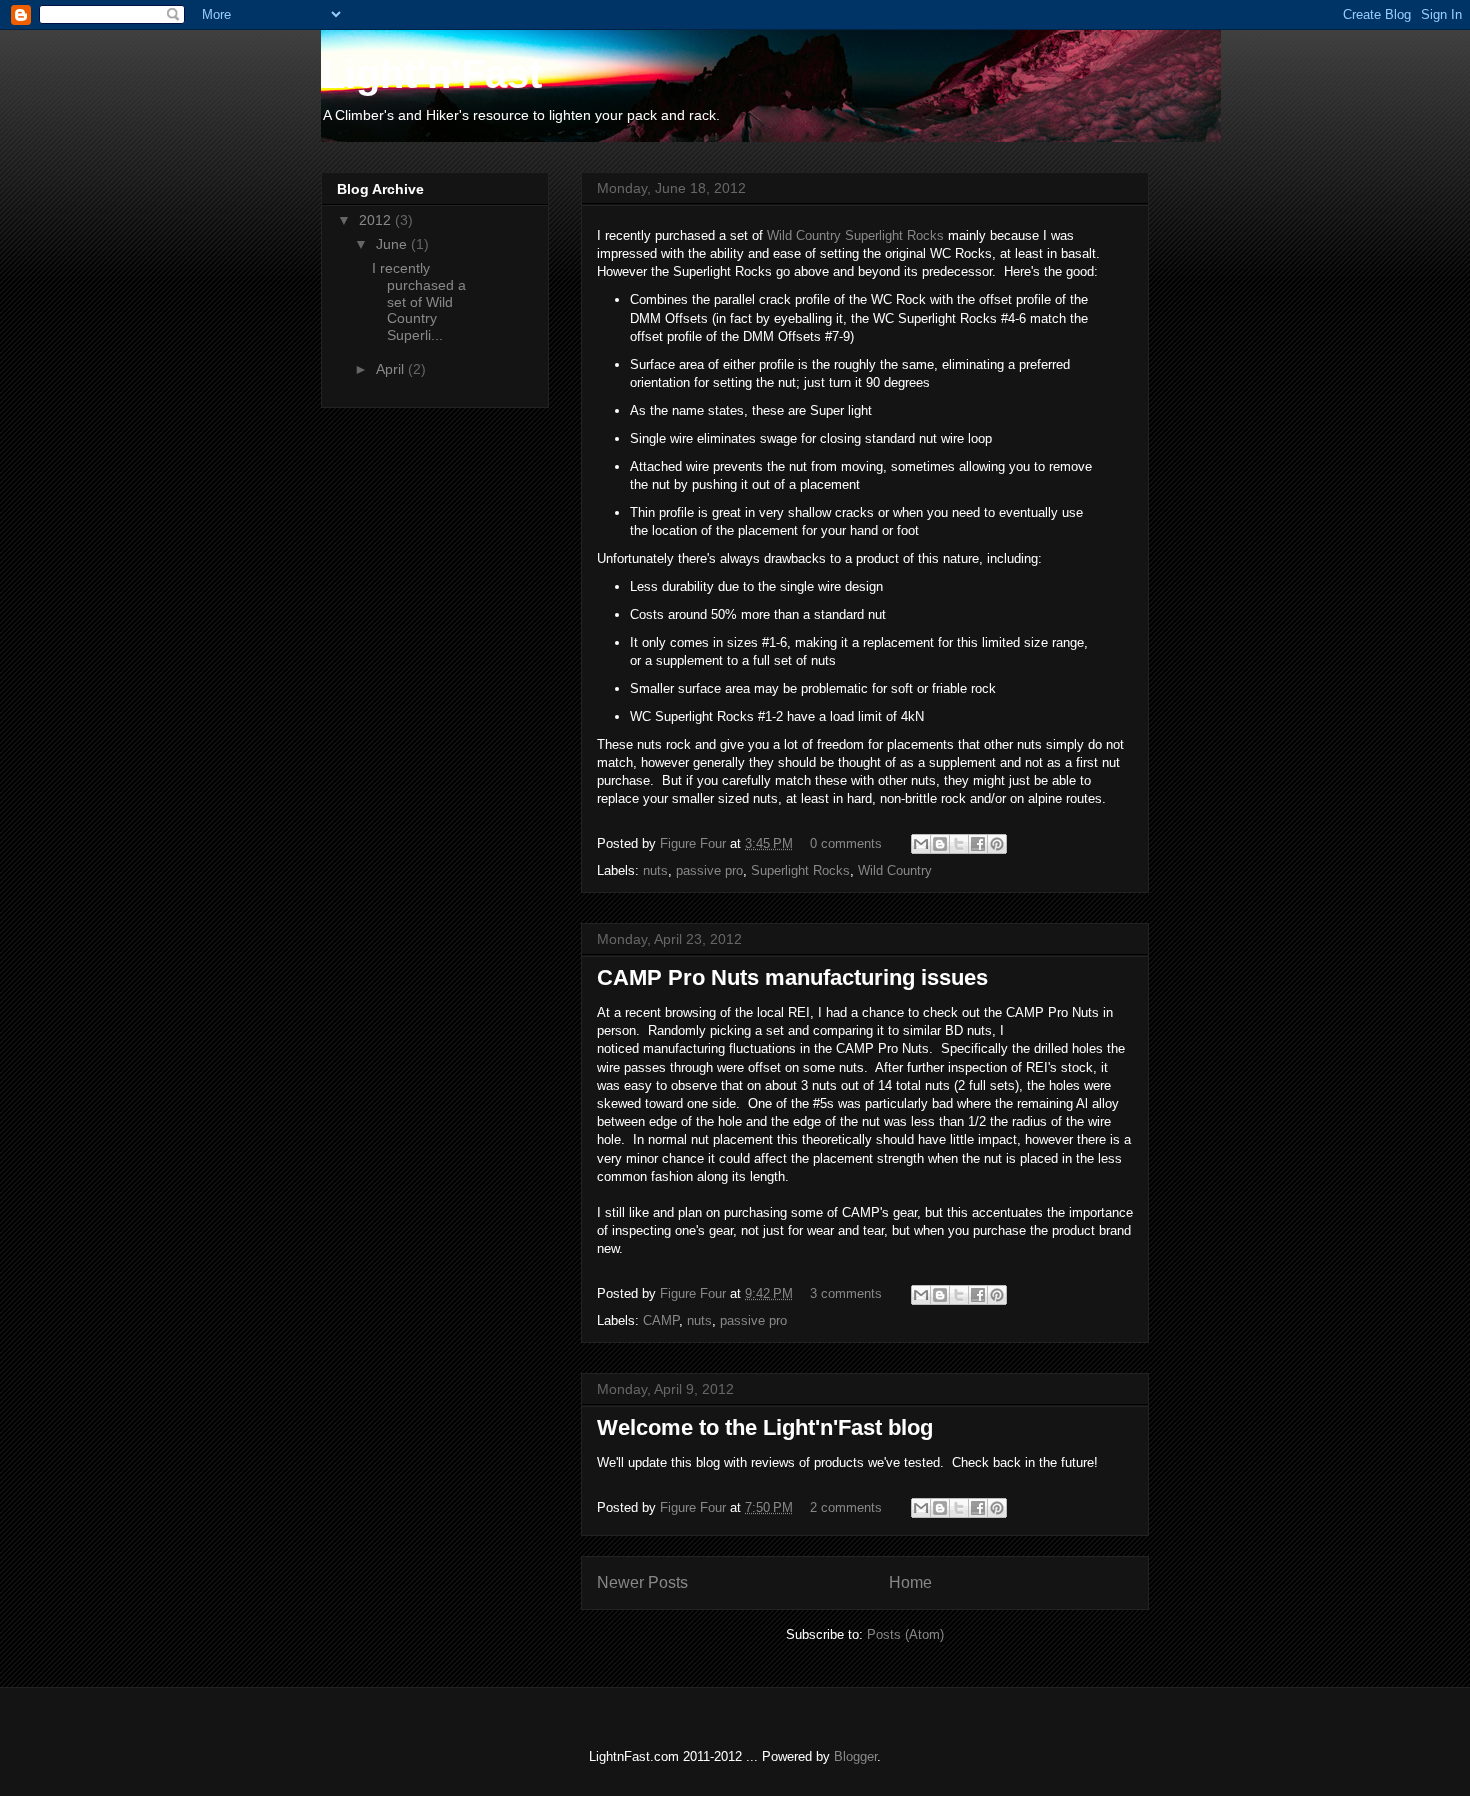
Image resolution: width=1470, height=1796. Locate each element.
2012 (377, 220)
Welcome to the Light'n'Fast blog (765, 1427)
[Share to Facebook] (978, 844)
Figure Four (695, 843)
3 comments (846, 1293)
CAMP (661, 1320)
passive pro (709, 870)
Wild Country (895, 870)
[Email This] (921, 844)
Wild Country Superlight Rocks (855, 235)
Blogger (855, 1756)
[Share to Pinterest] (997, 844)
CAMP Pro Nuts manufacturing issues (792, 977)
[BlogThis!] (940, 844)
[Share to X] (959, 844)
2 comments (846, 1507)
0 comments (846, 843)
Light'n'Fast (431, 74)
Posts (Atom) (905, 1634)
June (393, 244)
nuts (655, 870)
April (392, 369)
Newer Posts (642, 1582)
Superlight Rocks (800, 870)
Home (910, 1582)
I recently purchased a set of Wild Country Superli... (419, 301)
